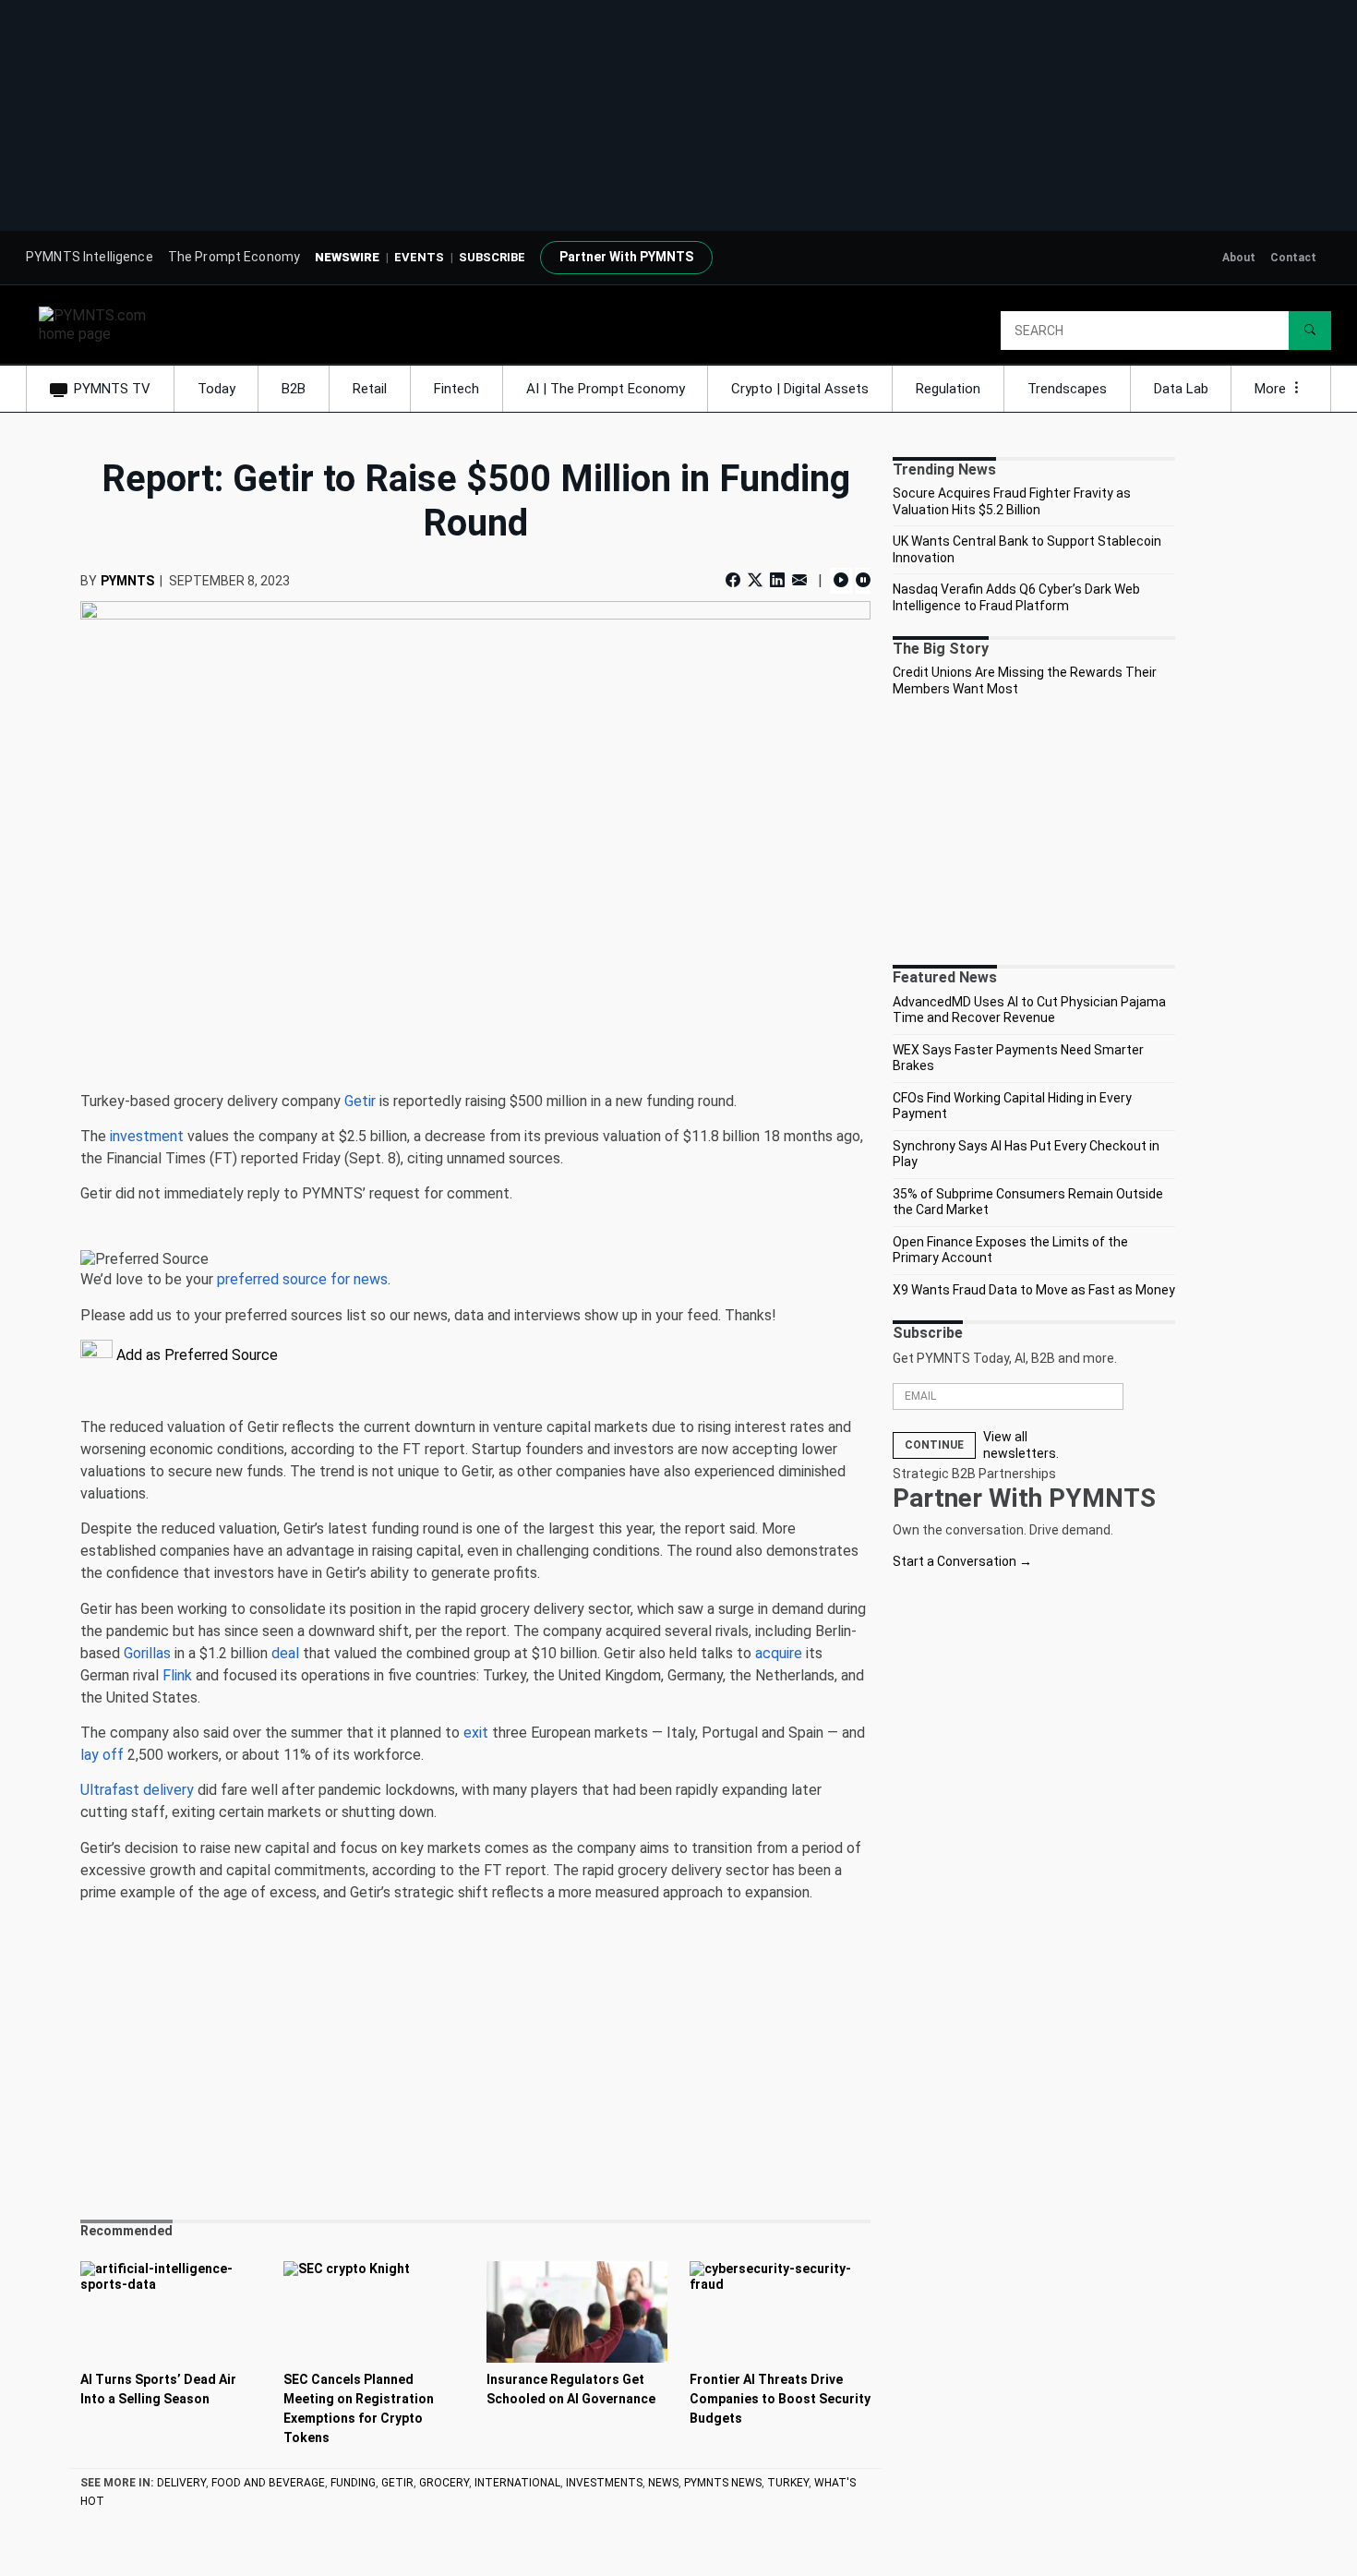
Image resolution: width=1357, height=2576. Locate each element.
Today (216, 389)
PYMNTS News (723, 2483)
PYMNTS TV (112, 389)
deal (285, 1653)
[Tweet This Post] (755, 580)
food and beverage (268, 2483)
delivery (181, 2483)
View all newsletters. (1021, 1445)
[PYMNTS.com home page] (99, 324)
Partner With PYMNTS (626, 257)
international (517, 2483)
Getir (397, 2483)
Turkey (788, 2483)
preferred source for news (302, 1279)
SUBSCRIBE (492, 257)
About (1239, 258)
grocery (444, 2483)
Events (419, 257)
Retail (370, 389)
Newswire (347, 257)
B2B (294, 389)
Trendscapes (1067, 389)
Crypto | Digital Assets (800, 389)
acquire (779, 1653)
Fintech (456, 389)
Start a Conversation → (962, 1561)
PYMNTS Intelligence (90, 257)
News (663, 2483)
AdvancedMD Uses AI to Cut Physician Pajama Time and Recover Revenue (1029, 1010)
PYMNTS (127, 581)
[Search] (1310, 331)
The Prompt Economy (234, 257)
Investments (604, 2483)
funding (353, 2483)
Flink (177, 1675)
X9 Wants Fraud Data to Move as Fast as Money (1034, 1290)
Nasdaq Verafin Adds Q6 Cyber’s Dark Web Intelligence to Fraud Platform (1016, 597)
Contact (1293, 258)
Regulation (948, 389)
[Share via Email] (799, 580)
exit (476, 1733)
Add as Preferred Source (195, 1355)
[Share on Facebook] (735, 580)
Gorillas (147, 1653)
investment (147, 1136)
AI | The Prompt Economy (606, 389)
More (1272, 389)
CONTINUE (934, 1445)
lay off (102, 1755)
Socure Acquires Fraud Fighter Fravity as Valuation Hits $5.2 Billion (1012, 501)
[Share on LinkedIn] (777, 580)
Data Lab (1181, 389)
